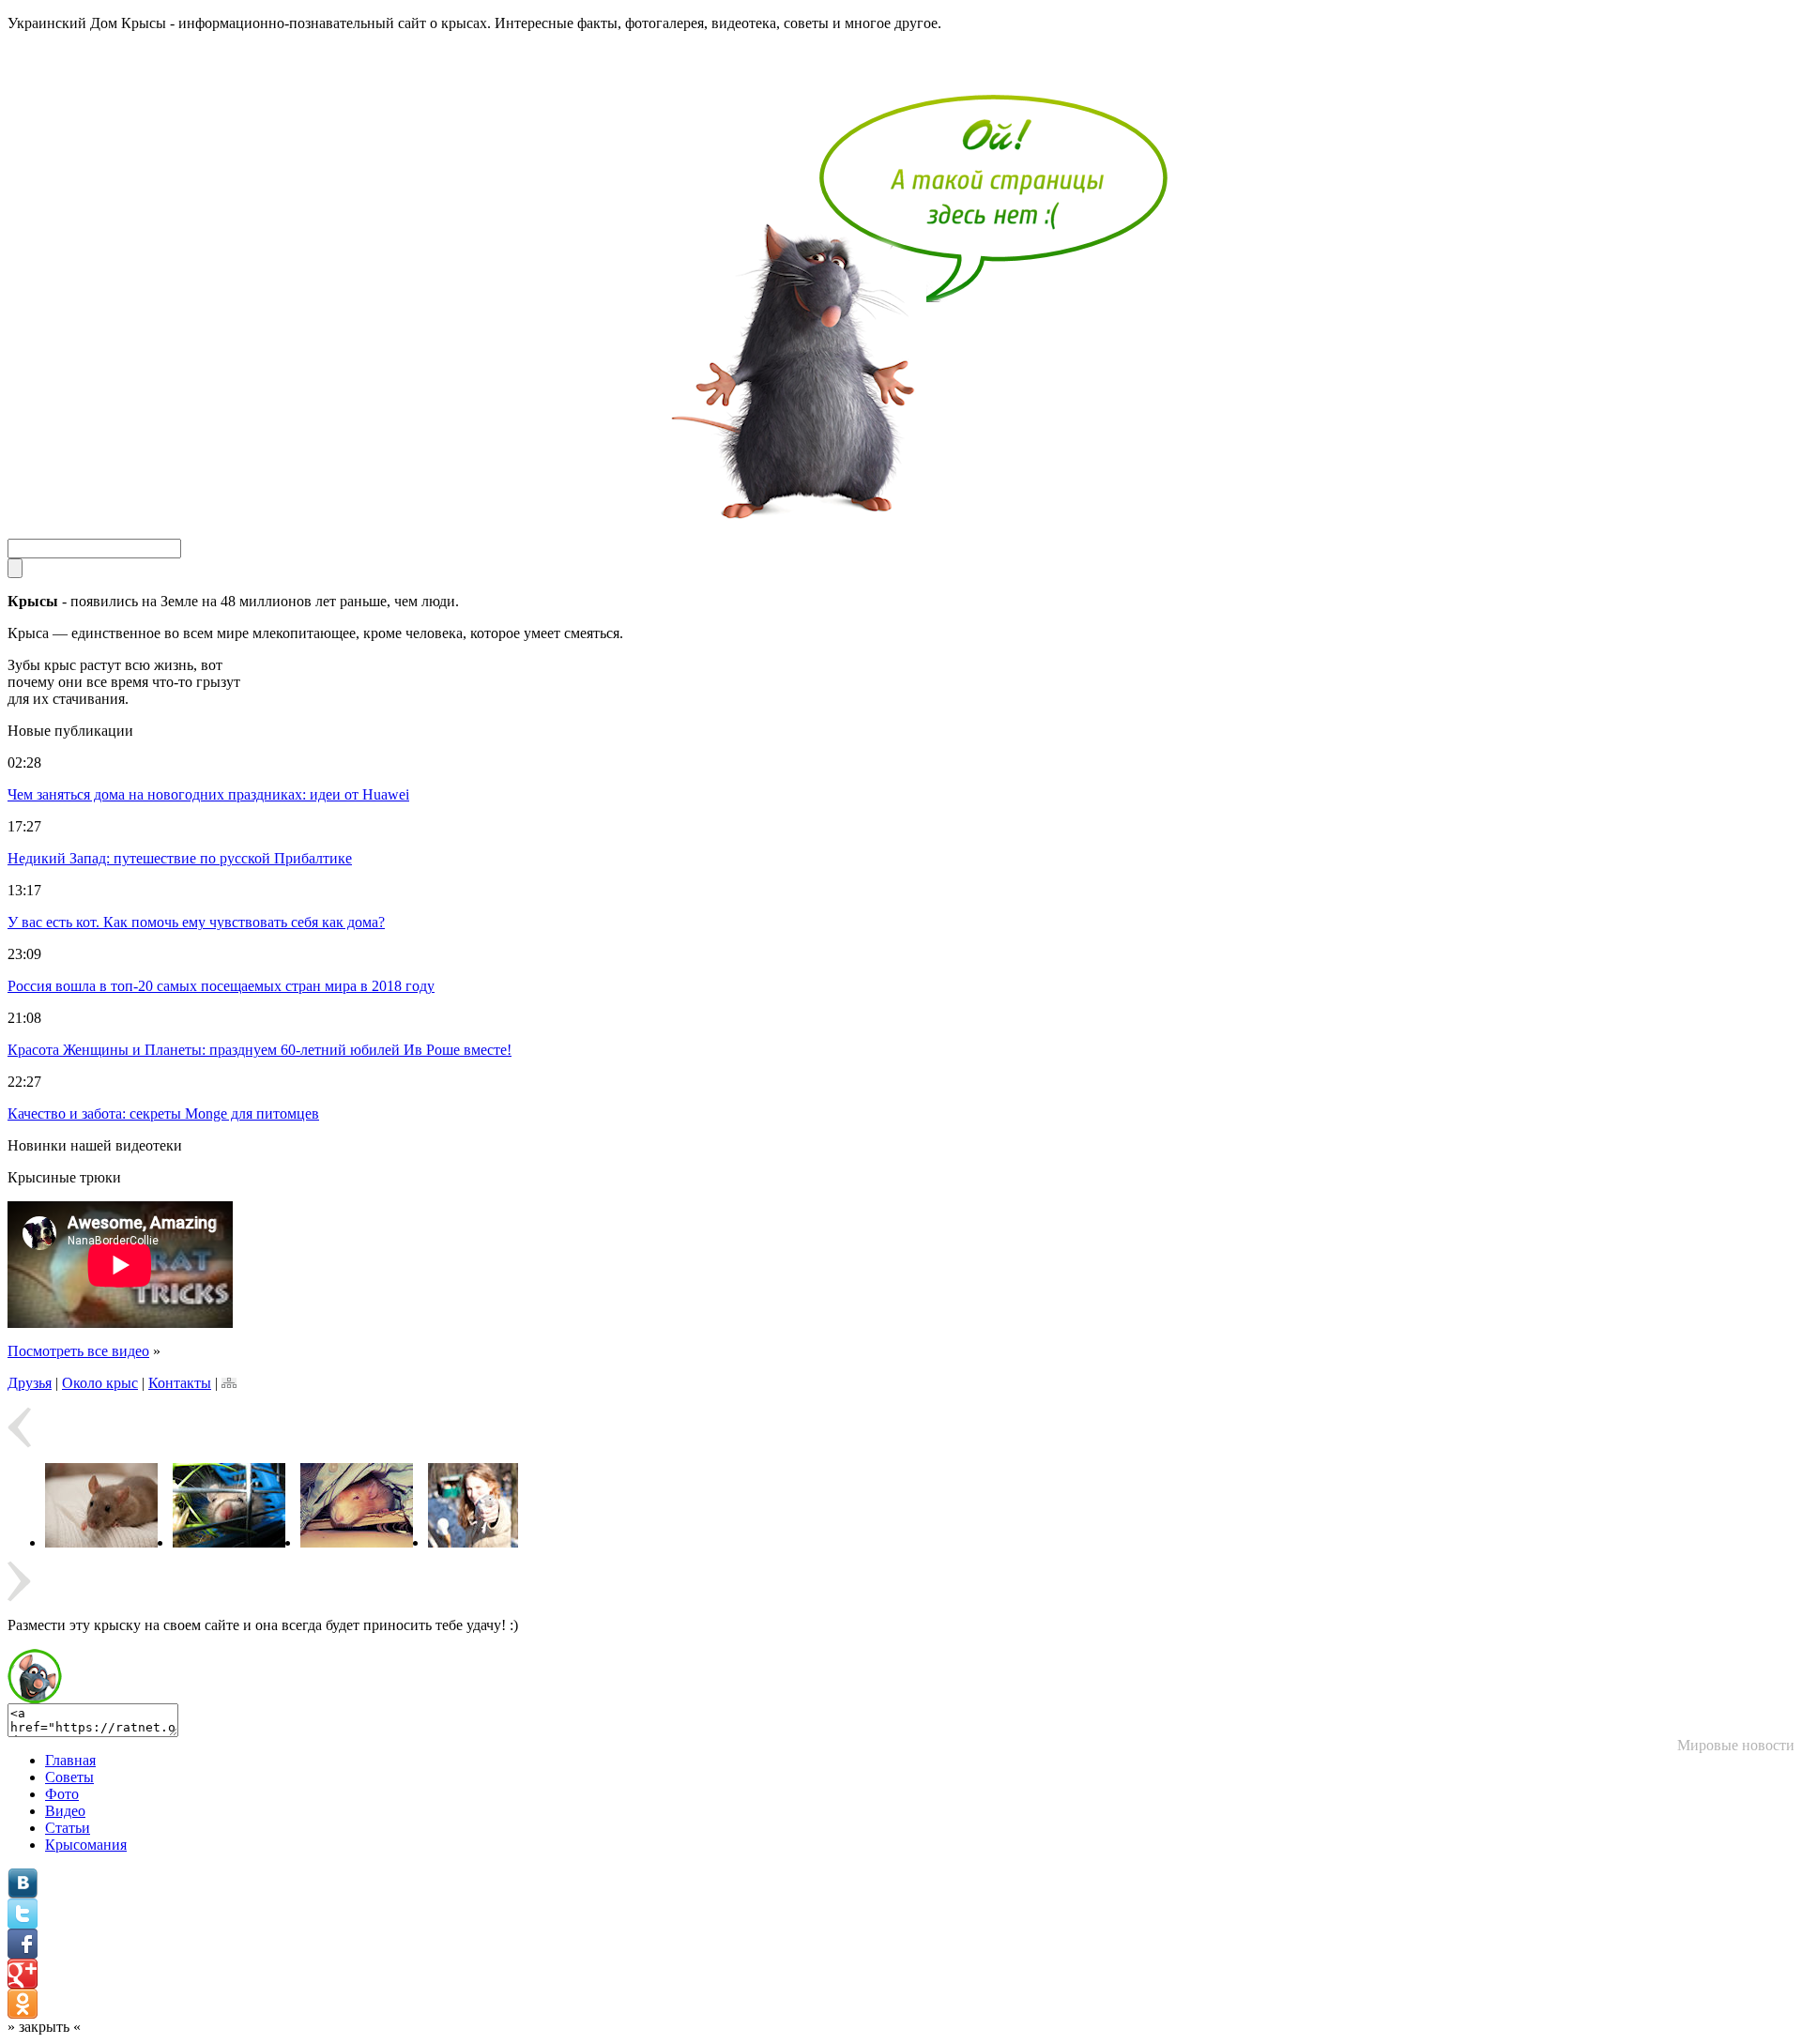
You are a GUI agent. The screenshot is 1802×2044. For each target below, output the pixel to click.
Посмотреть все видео (78, 1351)
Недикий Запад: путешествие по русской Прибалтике (180, 858)
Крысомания (86, 1845)
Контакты (180, 1383)
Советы (69, 1777)
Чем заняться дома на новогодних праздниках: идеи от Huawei (208, 794)
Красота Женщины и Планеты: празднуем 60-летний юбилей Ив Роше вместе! (260, 1050)
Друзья (30, 1383)
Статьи (68, 1828)
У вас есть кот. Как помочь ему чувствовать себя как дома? (196, 922)
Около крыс (100, 1383)
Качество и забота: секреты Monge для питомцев (163, 1114)
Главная (70, 1760)
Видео (65, 1811)
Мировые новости (1736, 1745)
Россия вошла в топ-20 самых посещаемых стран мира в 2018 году (221, 986)
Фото (62, 1794)
